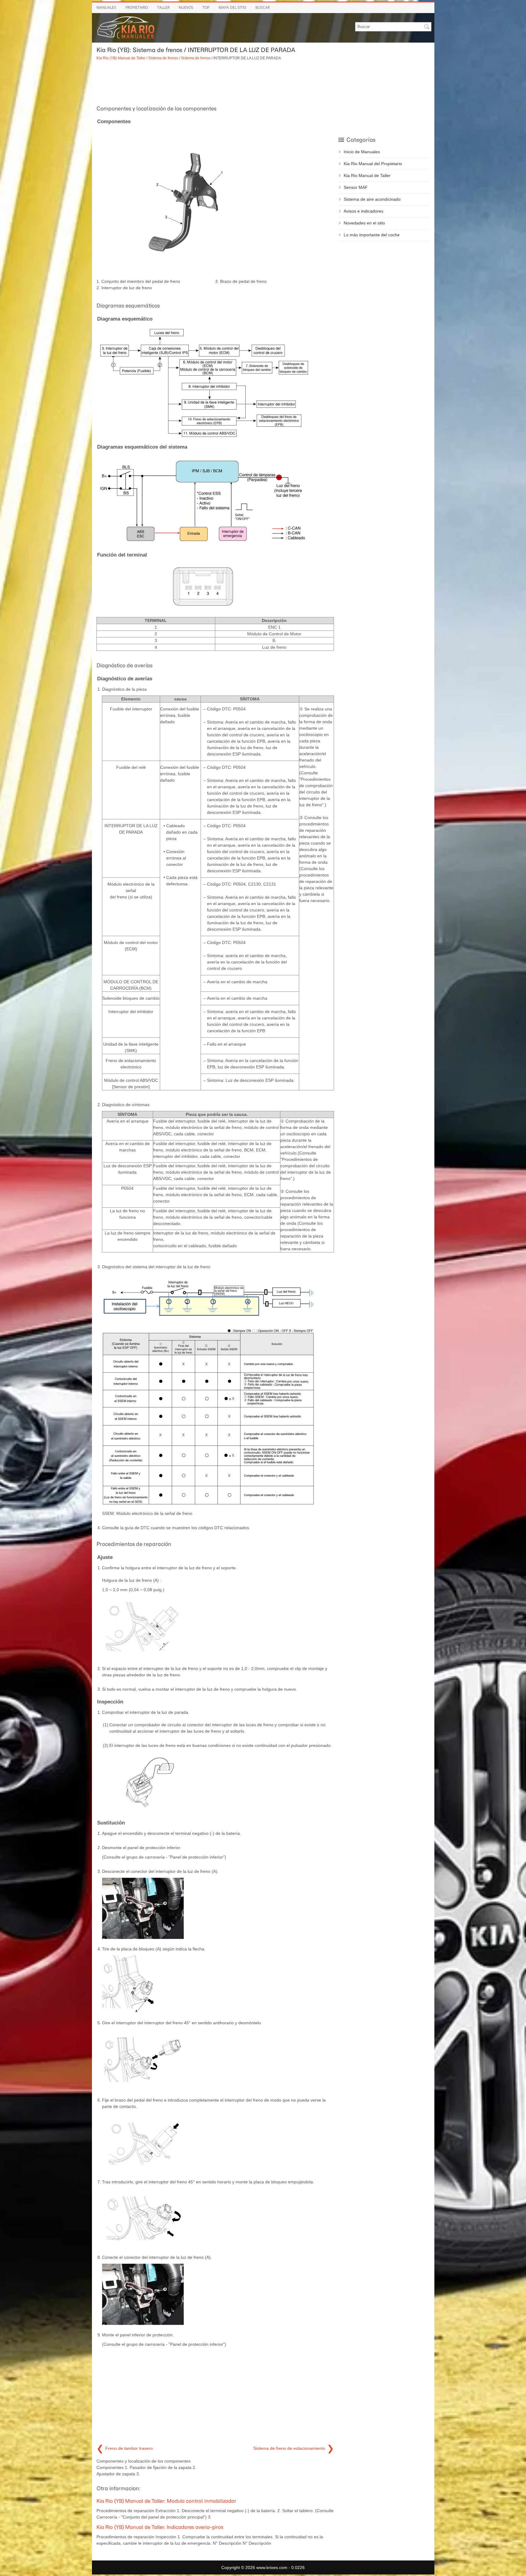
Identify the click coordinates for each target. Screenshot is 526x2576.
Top (206, 7)
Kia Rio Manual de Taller (367, 175)
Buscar (263, 7)
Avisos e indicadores (363, 211)
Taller (163, 7)
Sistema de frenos (163, 58)
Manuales (106, 7)
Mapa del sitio (232, 7)
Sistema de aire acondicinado (372, 199)
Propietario (137, 7)
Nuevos (186, 7)
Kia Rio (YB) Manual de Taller (121, 58)
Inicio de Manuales (362, 152)
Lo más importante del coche (372, 235)
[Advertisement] (215, 82)
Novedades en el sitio (364, 223)
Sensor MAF (356, 187)
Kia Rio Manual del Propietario (373, 164)
